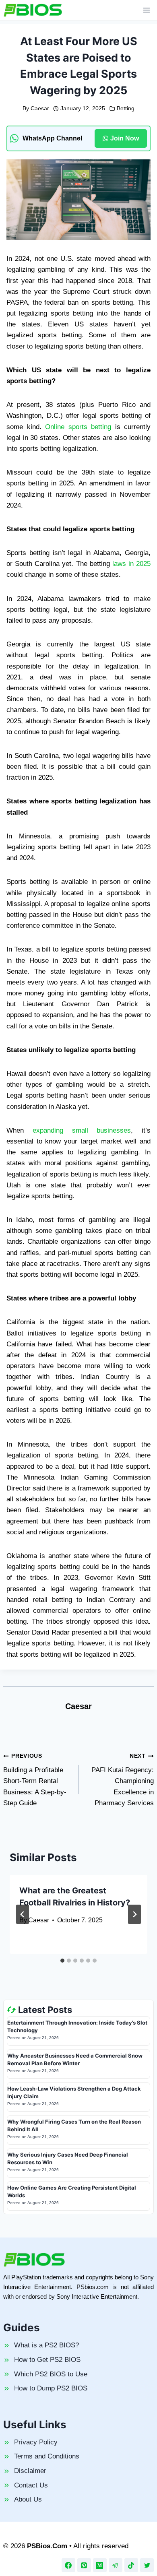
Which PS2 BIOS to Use (51, 2374)
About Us (28, 2499)
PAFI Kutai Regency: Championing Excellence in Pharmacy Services (123, 1780)
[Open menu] (146, 10)
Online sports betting (78, 427)
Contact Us (31, 2485)
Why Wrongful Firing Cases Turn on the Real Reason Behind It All (74, 2126)
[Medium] (100, 2565)
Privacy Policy (36, 2442)
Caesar (40, 108)
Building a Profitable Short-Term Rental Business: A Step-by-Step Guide (35, 1780)
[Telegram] (116, 2565)
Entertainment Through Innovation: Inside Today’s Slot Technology (77, 2027)
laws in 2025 (131, 564)
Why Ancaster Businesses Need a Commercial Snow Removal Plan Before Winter (75, 2060)
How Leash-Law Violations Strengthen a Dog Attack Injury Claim (74, 2093)
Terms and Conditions (47, 2456)
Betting (126, 108)
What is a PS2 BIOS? (46, 2345)
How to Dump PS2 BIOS (51, 2388)
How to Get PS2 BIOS (47, 2360)
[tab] (62, 1961)
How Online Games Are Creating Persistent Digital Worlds (72, 2192)
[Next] (134, 1914)
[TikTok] (131, 2565)
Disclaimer (30, 2471)
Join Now (125, 138)
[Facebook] (68, 2565)
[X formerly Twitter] (147, 2565)
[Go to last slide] (23, 1914)
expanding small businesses (82, 1130)
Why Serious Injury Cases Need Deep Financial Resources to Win (68, 2159)
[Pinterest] (84, 2565)
